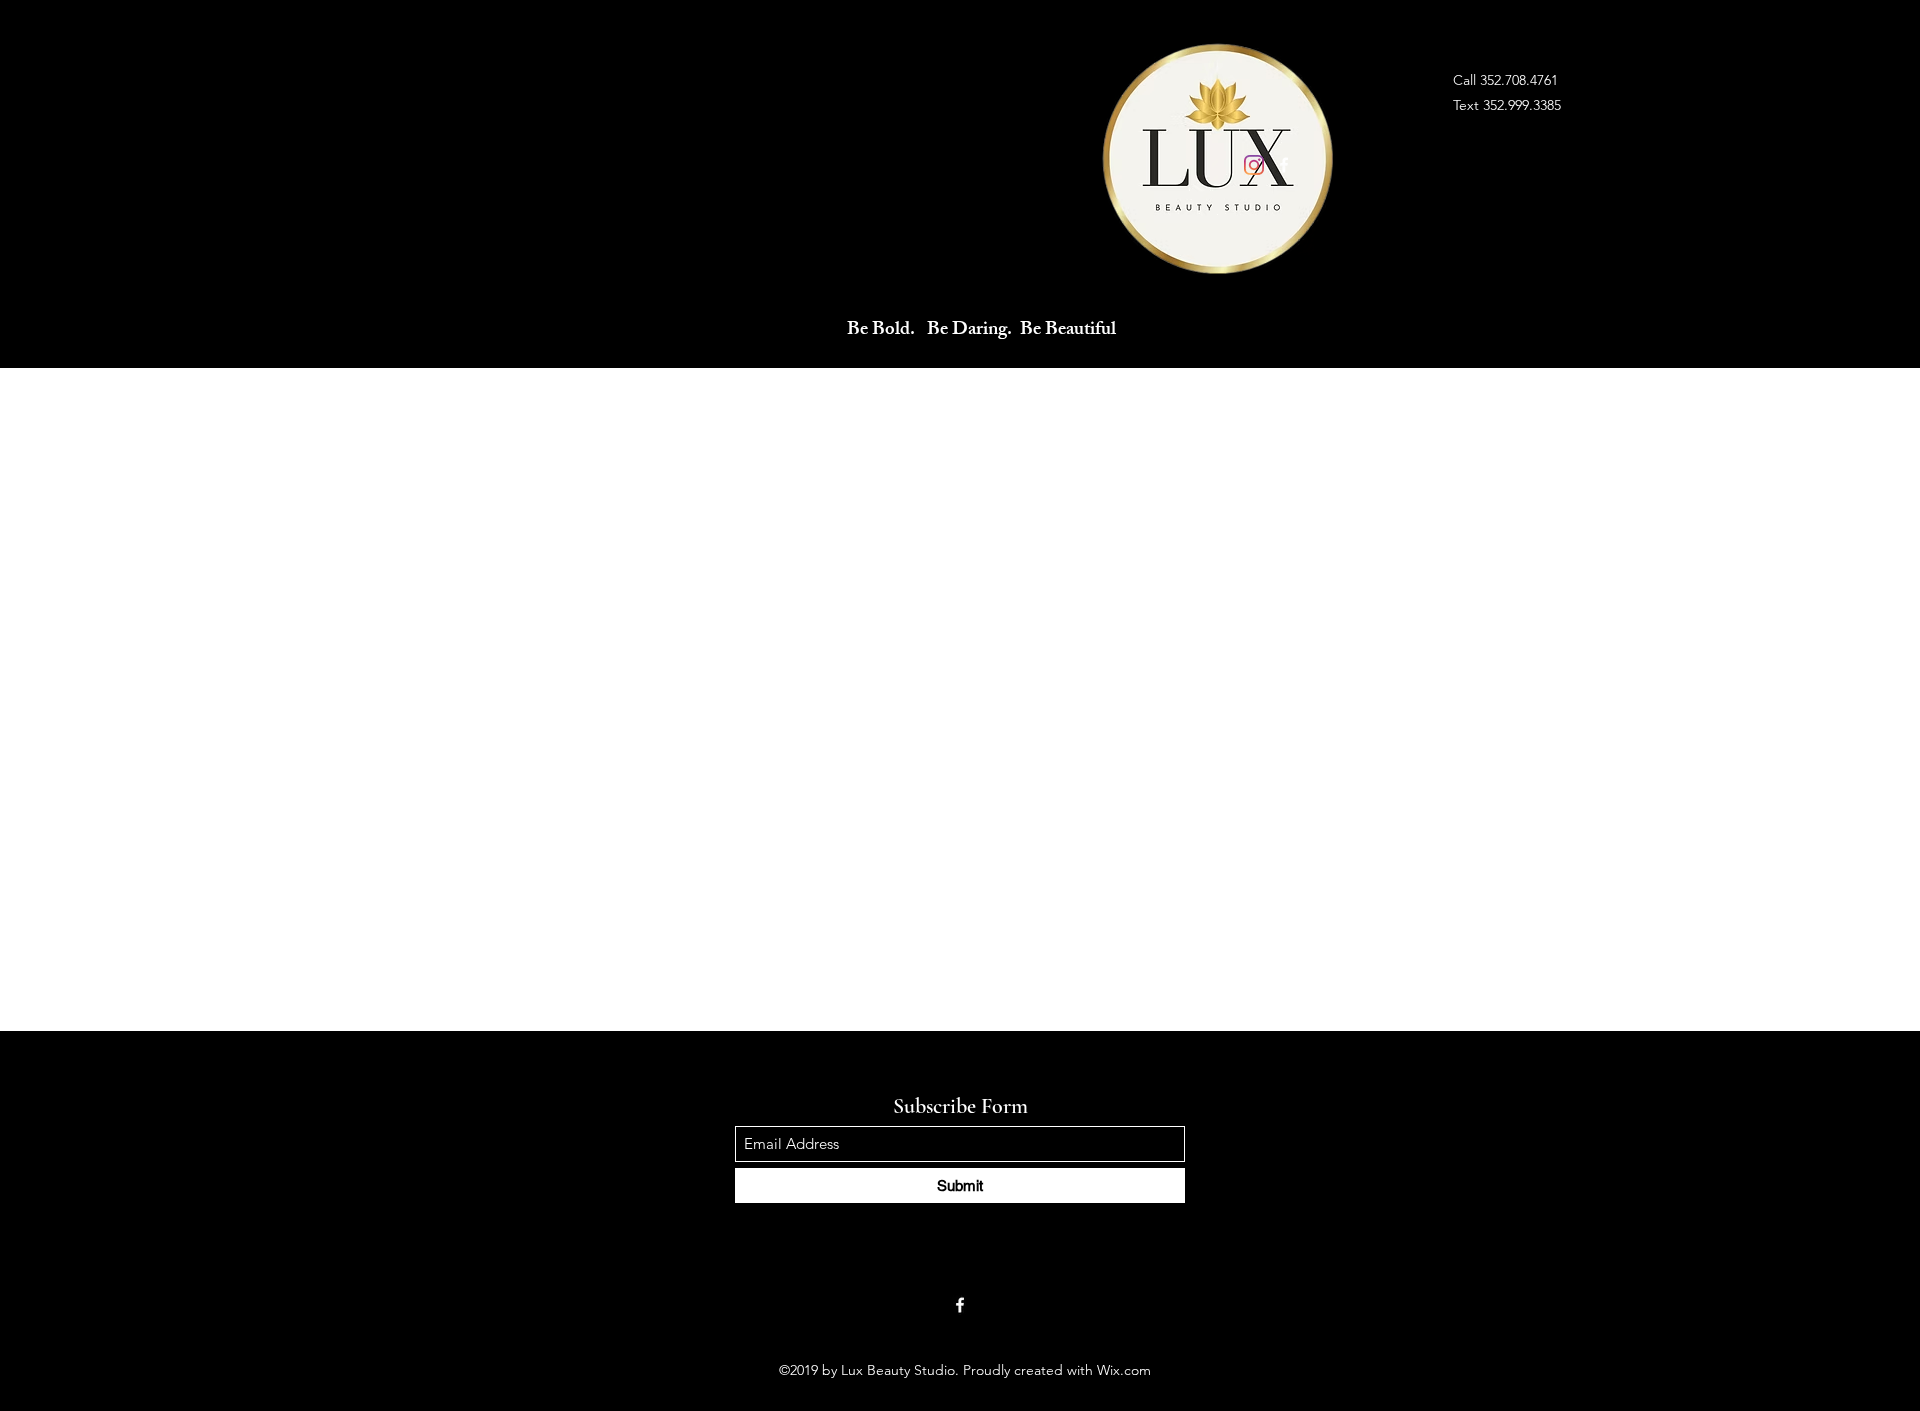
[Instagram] (1254, 165)
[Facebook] (1284, 165)
